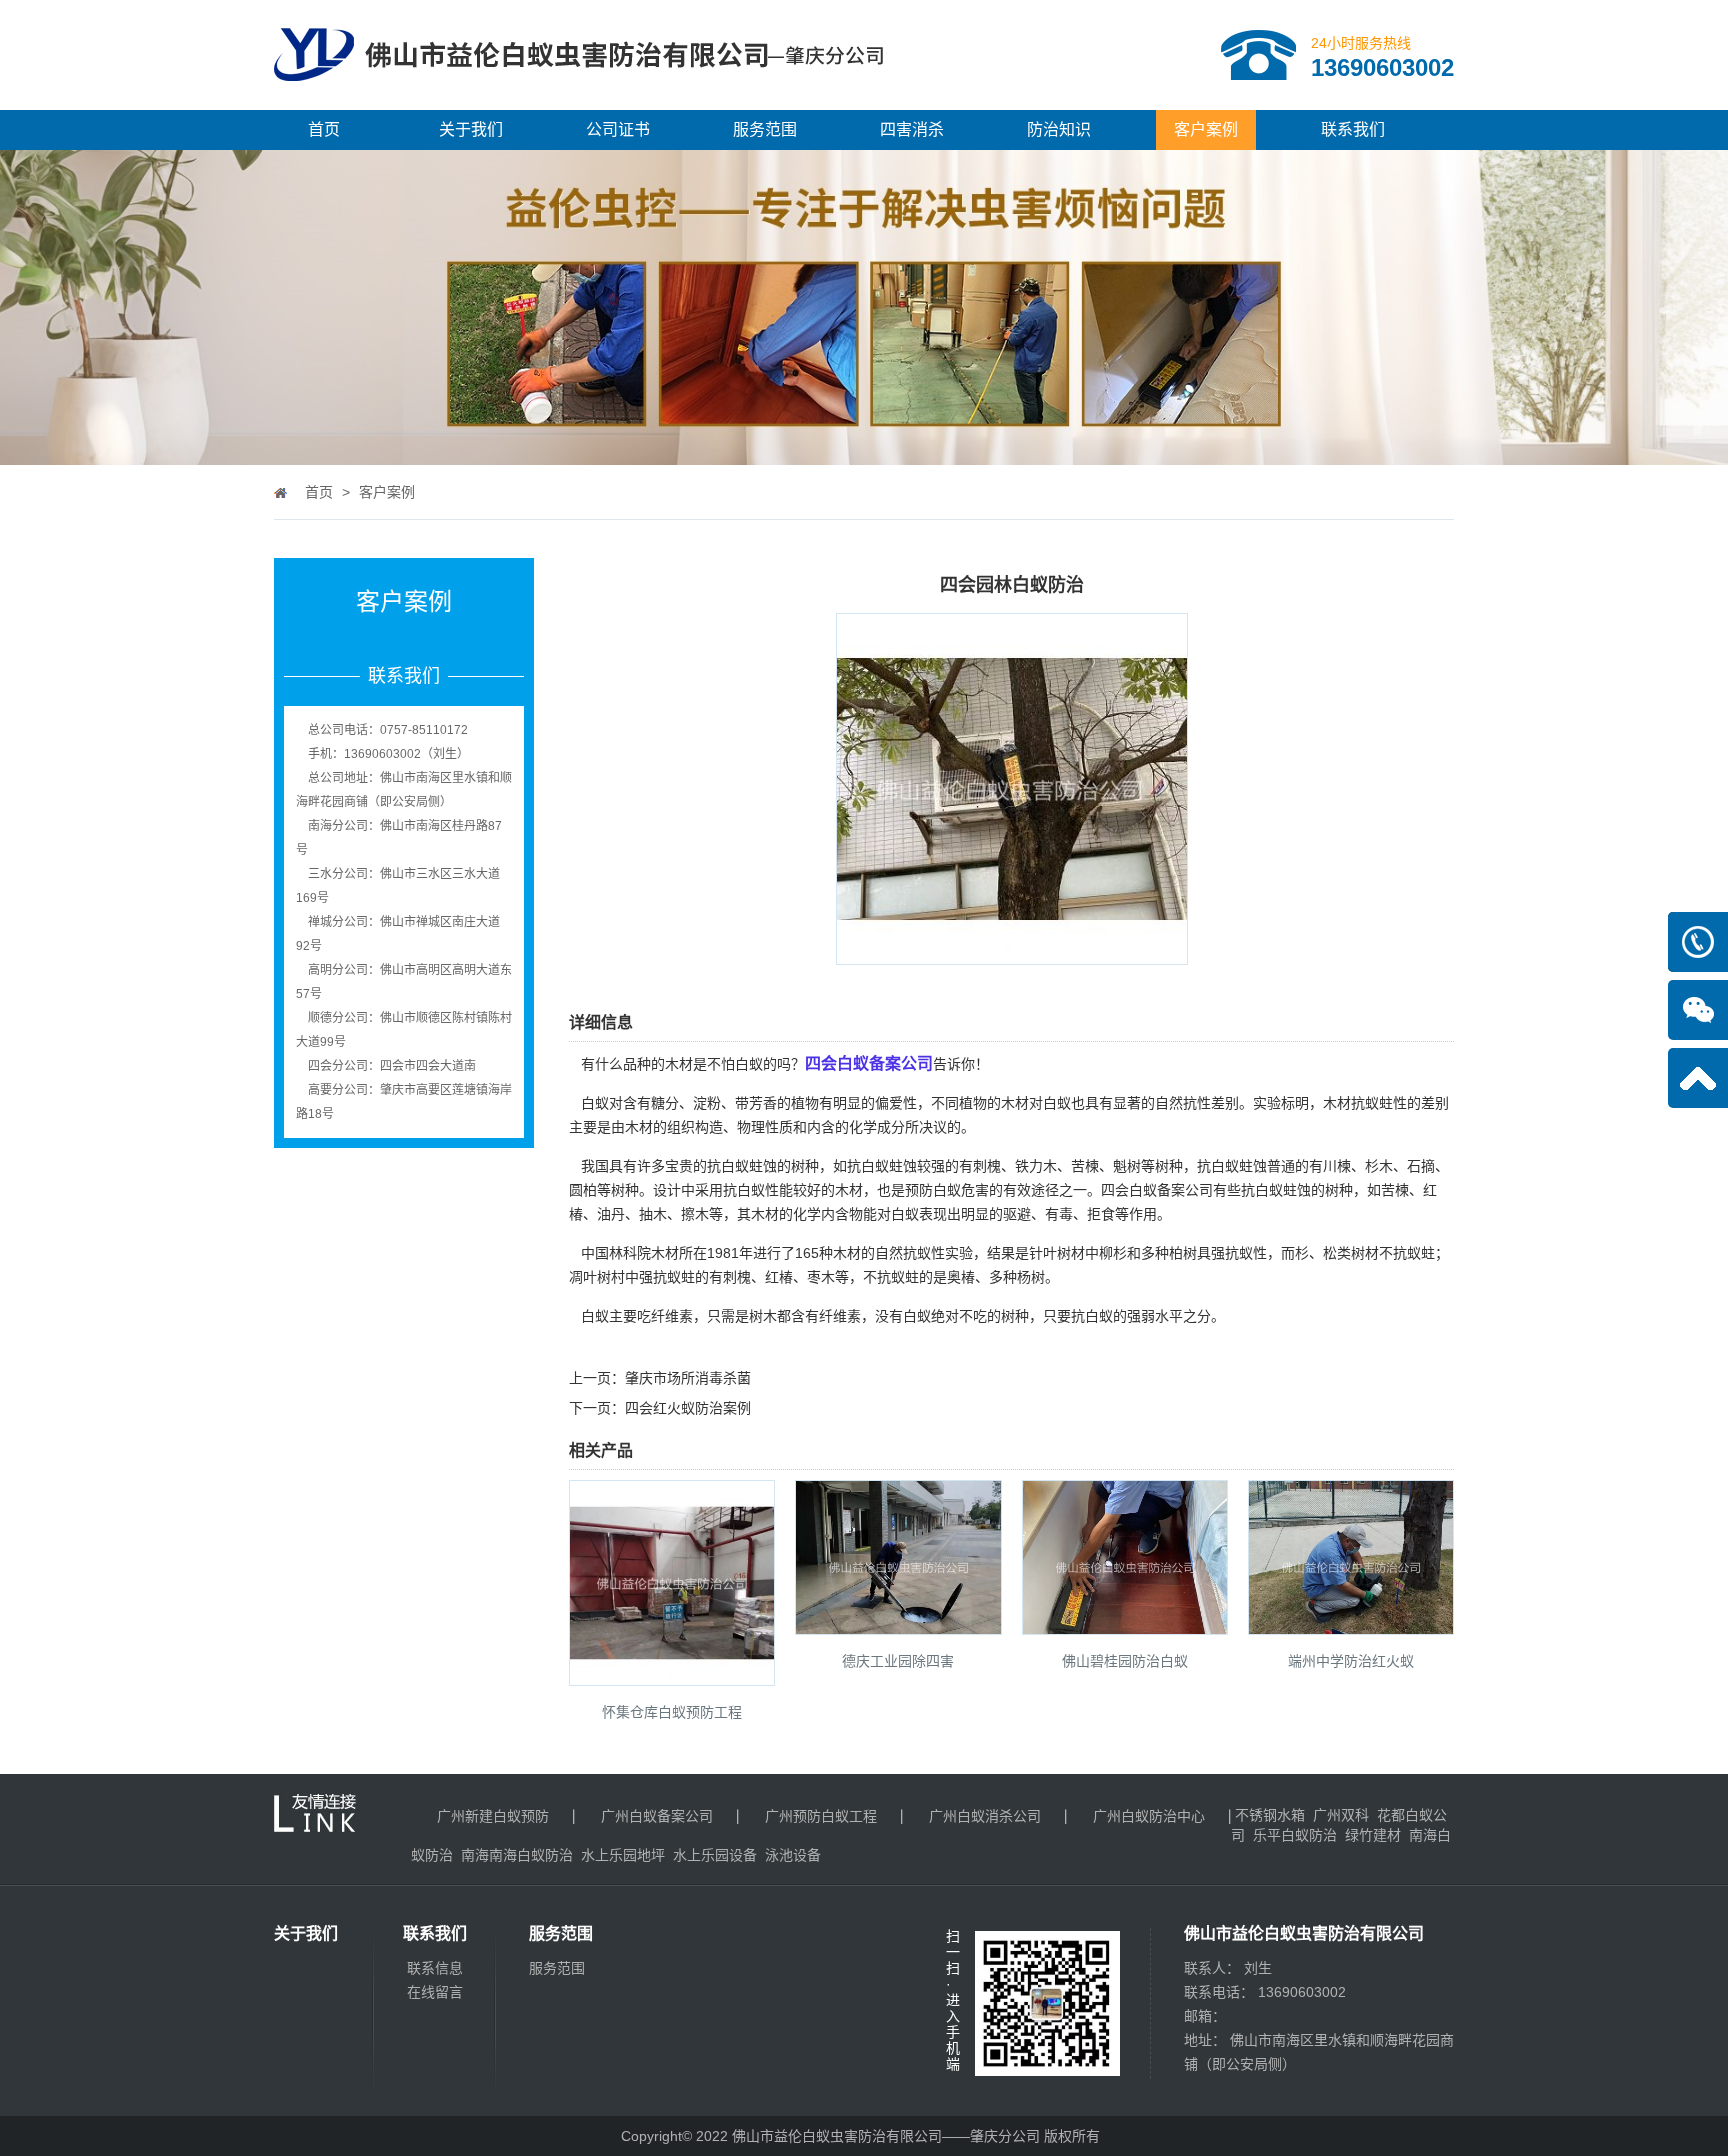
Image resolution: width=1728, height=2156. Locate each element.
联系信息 (435, 1968)
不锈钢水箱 (1270, 1815)
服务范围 (765, 129)
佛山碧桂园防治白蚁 (1125, 1661)
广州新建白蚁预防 (493, 1816)
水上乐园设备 (715, 1855)
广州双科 (1341, 1815)
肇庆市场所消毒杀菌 (688, 1378)
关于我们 (471, 129)
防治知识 (1059, 129)
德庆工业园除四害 (898, 1661)
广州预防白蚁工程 (821, 1816)
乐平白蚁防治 (1295, 1835)
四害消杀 (912, 129)
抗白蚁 (1092, 1316)
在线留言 (435, 1992)
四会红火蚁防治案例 (688, 1408)
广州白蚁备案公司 (657, 1816)
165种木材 (828, 1253)
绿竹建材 (1373, 1835)
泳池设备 (793, 1855)
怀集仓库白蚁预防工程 (672, 1712)
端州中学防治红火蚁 (1351, 1661)
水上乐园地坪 (623, 1855)
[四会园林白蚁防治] (1012, 951)
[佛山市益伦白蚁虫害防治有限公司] (579, 102)
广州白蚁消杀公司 (985, 1816)
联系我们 (1353, 129)
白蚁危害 (961, 1190)
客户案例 (1206, 129)
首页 (324, 129)
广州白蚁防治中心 (1149, 1816)
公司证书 (618, 129)
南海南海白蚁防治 (517, 1855)
